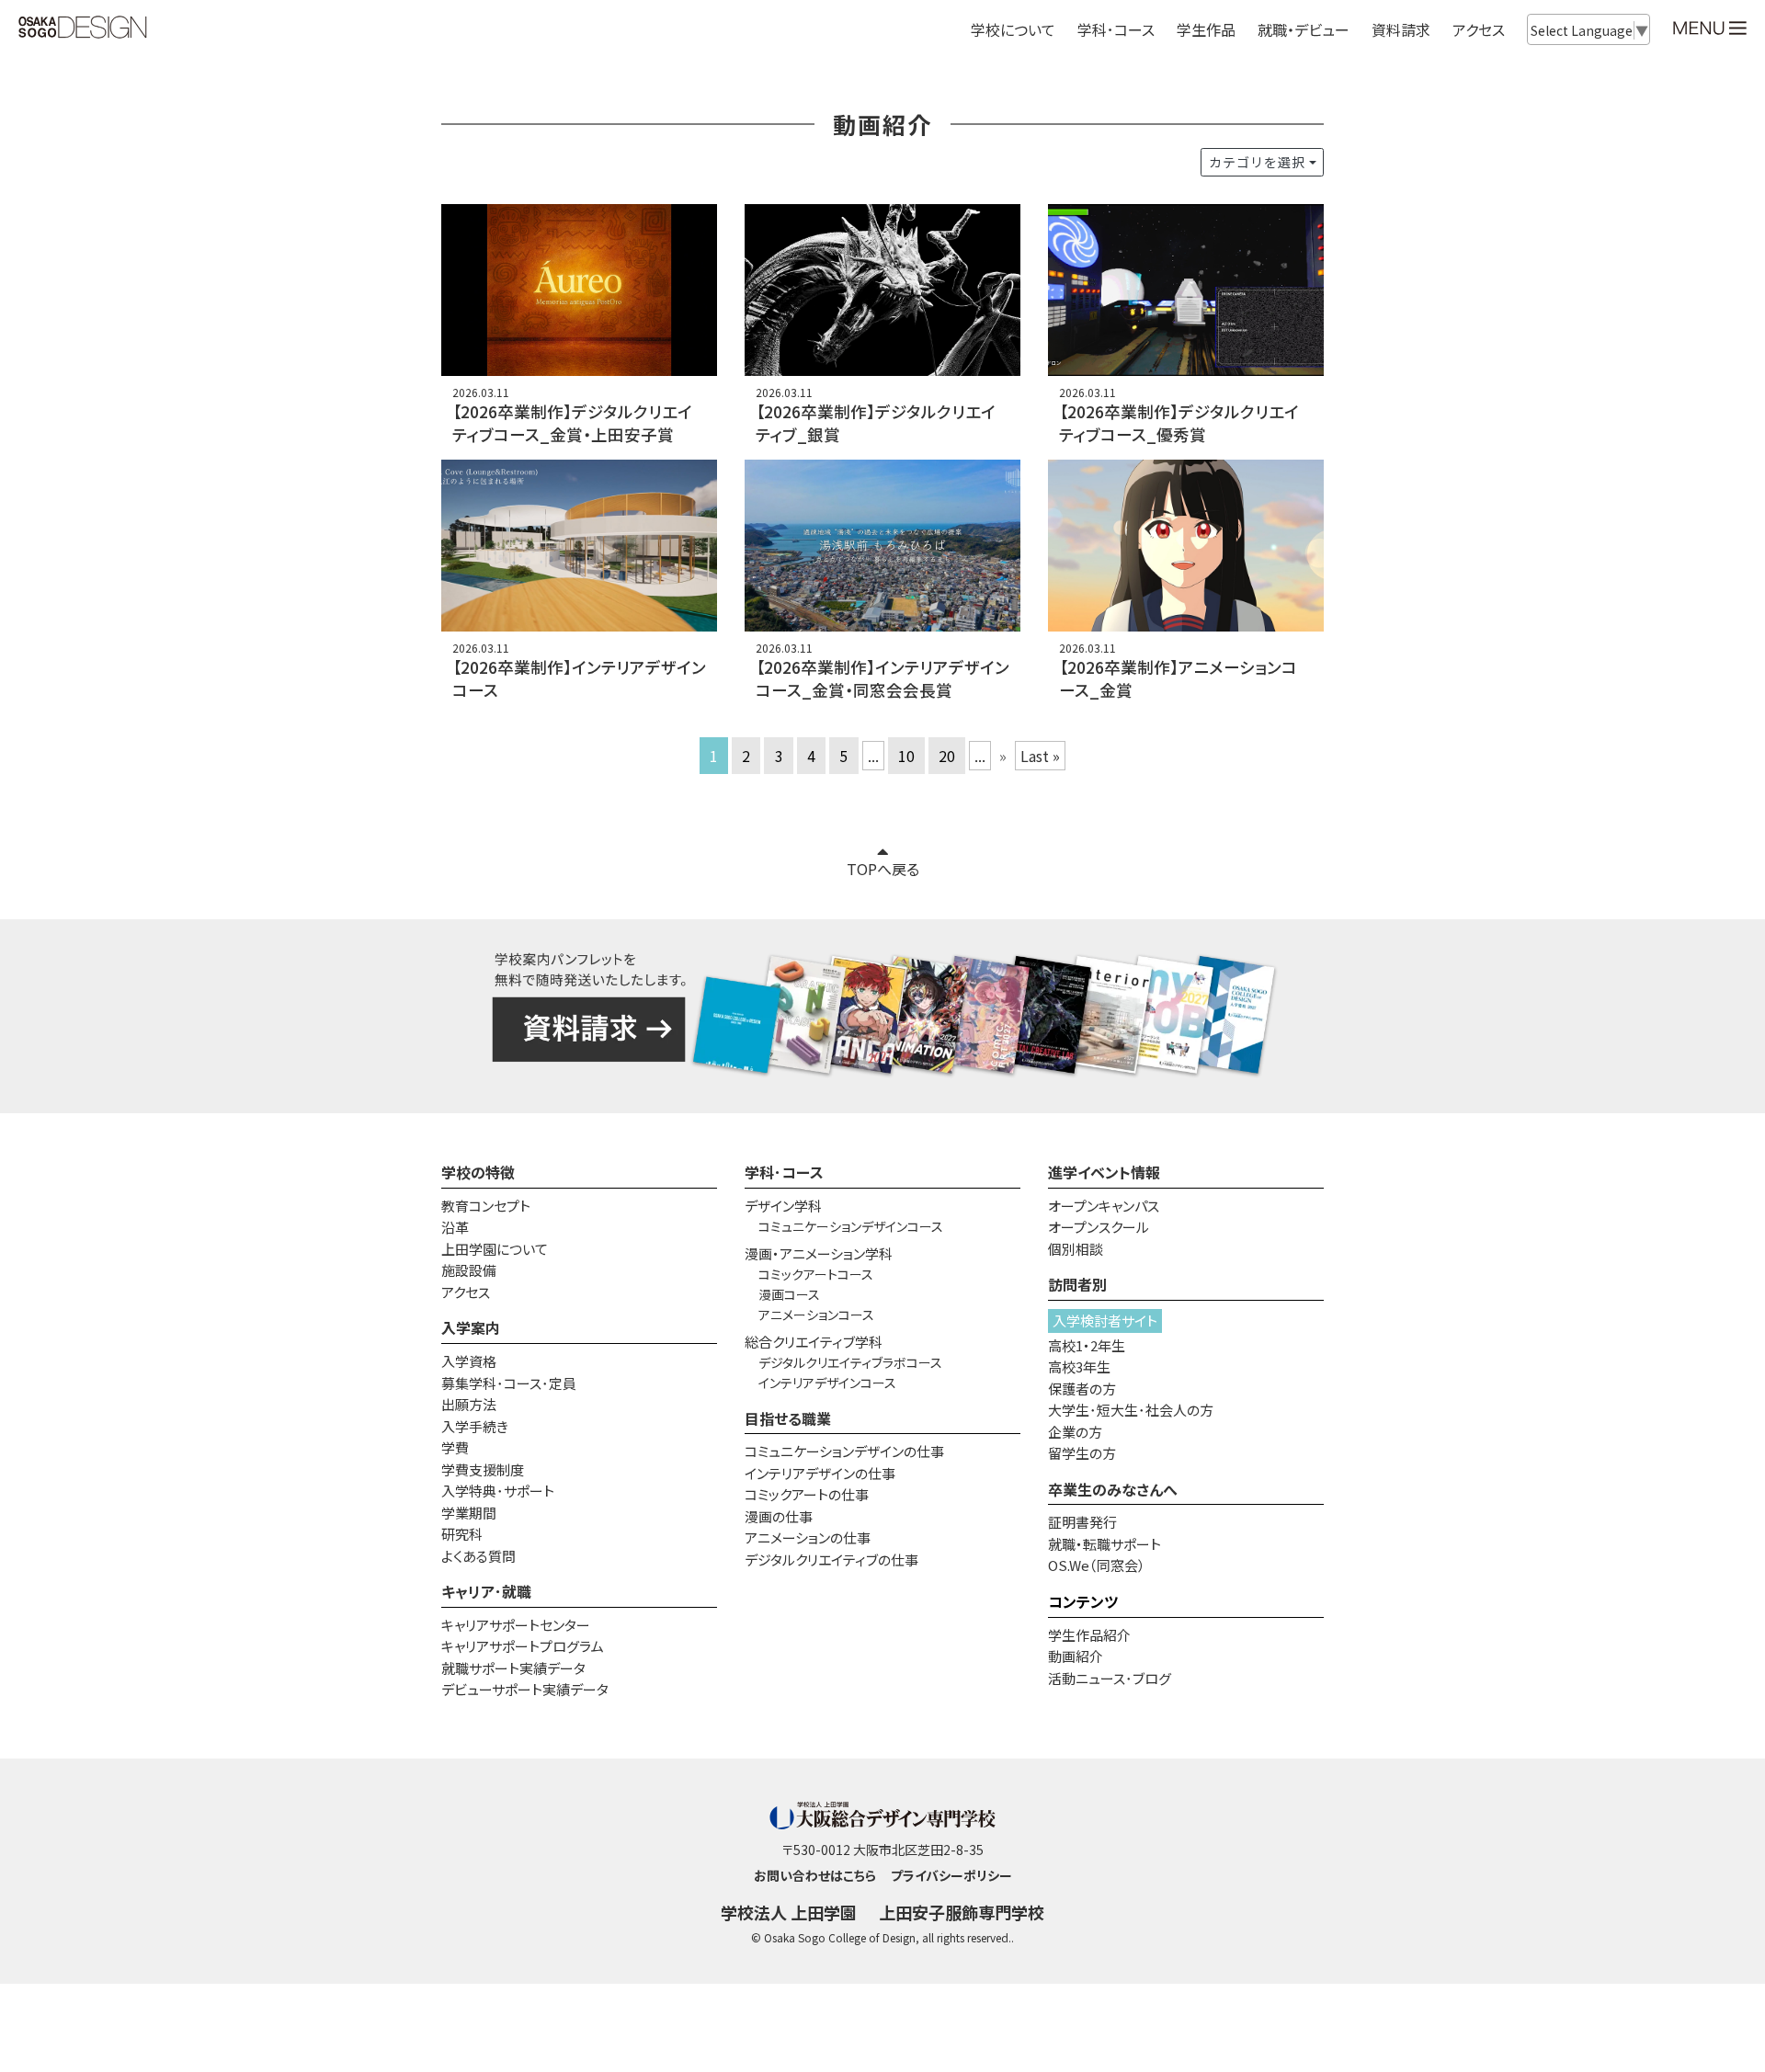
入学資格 (469, 1361)
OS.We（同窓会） (1097, 1565)
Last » (1040, 756)
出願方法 (469, 1404)
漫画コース (789, 1294)
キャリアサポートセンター (516, 1625)
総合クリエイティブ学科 (814, 1342)
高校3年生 (1079, 1366)
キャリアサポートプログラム (523, 1646)
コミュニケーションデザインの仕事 (844, 1451)
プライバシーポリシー (951, 1875)
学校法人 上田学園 (789, 1912)
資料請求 (1401, 29)
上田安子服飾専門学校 (962, 1912)
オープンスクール (1099, 1227)
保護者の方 (1082, 1389)
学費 (455, 1447)
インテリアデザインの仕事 (820, 1473)
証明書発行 (1082, 1522)
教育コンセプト (486, 1206)
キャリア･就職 (486, 1591)
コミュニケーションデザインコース (851, 1226)
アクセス (1479, 29)
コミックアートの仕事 (807, 1494)
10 (906, 756)
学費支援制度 (483, 1469)
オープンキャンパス (1104, 1206)
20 (947, 756)
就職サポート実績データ (513, 1668)
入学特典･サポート (498, 1491)
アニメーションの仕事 (808, 1537)
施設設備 (469, 1270)
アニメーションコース (816, 1315)
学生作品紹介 (1089, 1635)
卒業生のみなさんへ (1113, 1489)
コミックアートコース (816, 1274)
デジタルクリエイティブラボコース (850, 1362)
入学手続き (475, 1426)
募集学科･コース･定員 (509, 1383)
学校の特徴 (478, 1172)
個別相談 (1076, 1249)
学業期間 (469, 1513)
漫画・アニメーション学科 (819, 1253)
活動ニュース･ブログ (1110, 1678)
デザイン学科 (783, 1206)
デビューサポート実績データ (525, 1689)
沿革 (455, 1227)
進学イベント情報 (1104, 1172)
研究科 (462, 1534)
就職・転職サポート (1105, 1544)
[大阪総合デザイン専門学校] (83, 28)
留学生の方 (1082, 1453)
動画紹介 (1076, 1656)
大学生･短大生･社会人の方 (1131, 1410)
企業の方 (1075, 1432)
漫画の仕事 (779, 1516)
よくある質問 (478, 1556)
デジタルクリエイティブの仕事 (831, 1560)
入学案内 (471, 1327)
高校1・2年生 (1087, 1345)
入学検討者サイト (1105, 1321)
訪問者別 (1077, 1284)
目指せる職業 (788, 1418)
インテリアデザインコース (827, 1383)
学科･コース (784, 1172)
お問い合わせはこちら (815, 1875)
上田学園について (495, 1249)
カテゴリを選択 (1257, 162)
